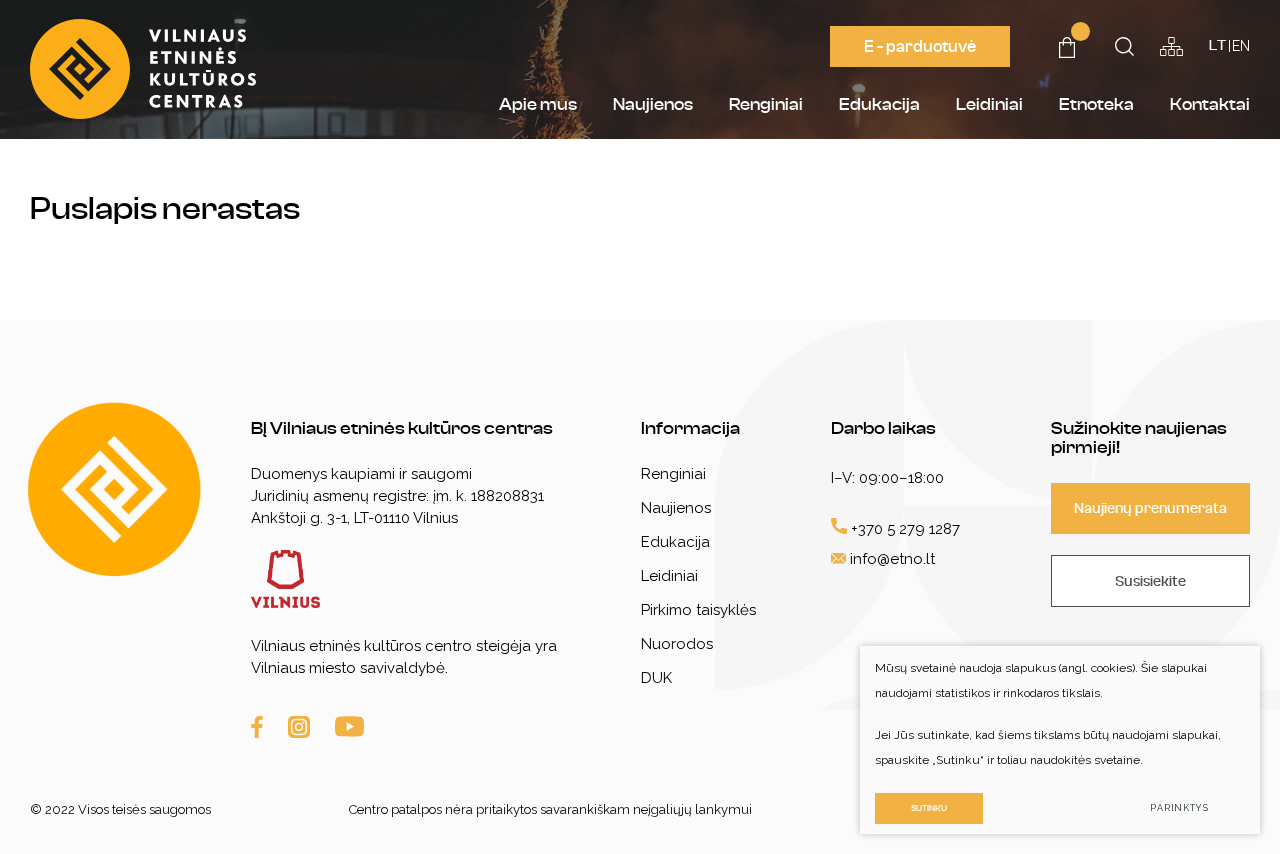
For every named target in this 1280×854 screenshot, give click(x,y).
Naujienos (653, 104)
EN (1241, 46)
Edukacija (879, 104)
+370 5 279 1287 (903, 529)
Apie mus (538, 104)
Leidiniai (989, 104)
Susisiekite (1150, 581)
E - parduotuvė (920, 46)
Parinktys (1179, 808)
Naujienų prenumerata (1150, 508)
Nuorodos (677, 644)
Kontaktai (1210, 104)
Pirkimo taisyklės (698, 610)
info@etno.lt (892, 559)
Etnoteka (1096, 104)
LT (1217, 46)
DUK (656, 678)
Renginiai (766, 104)
